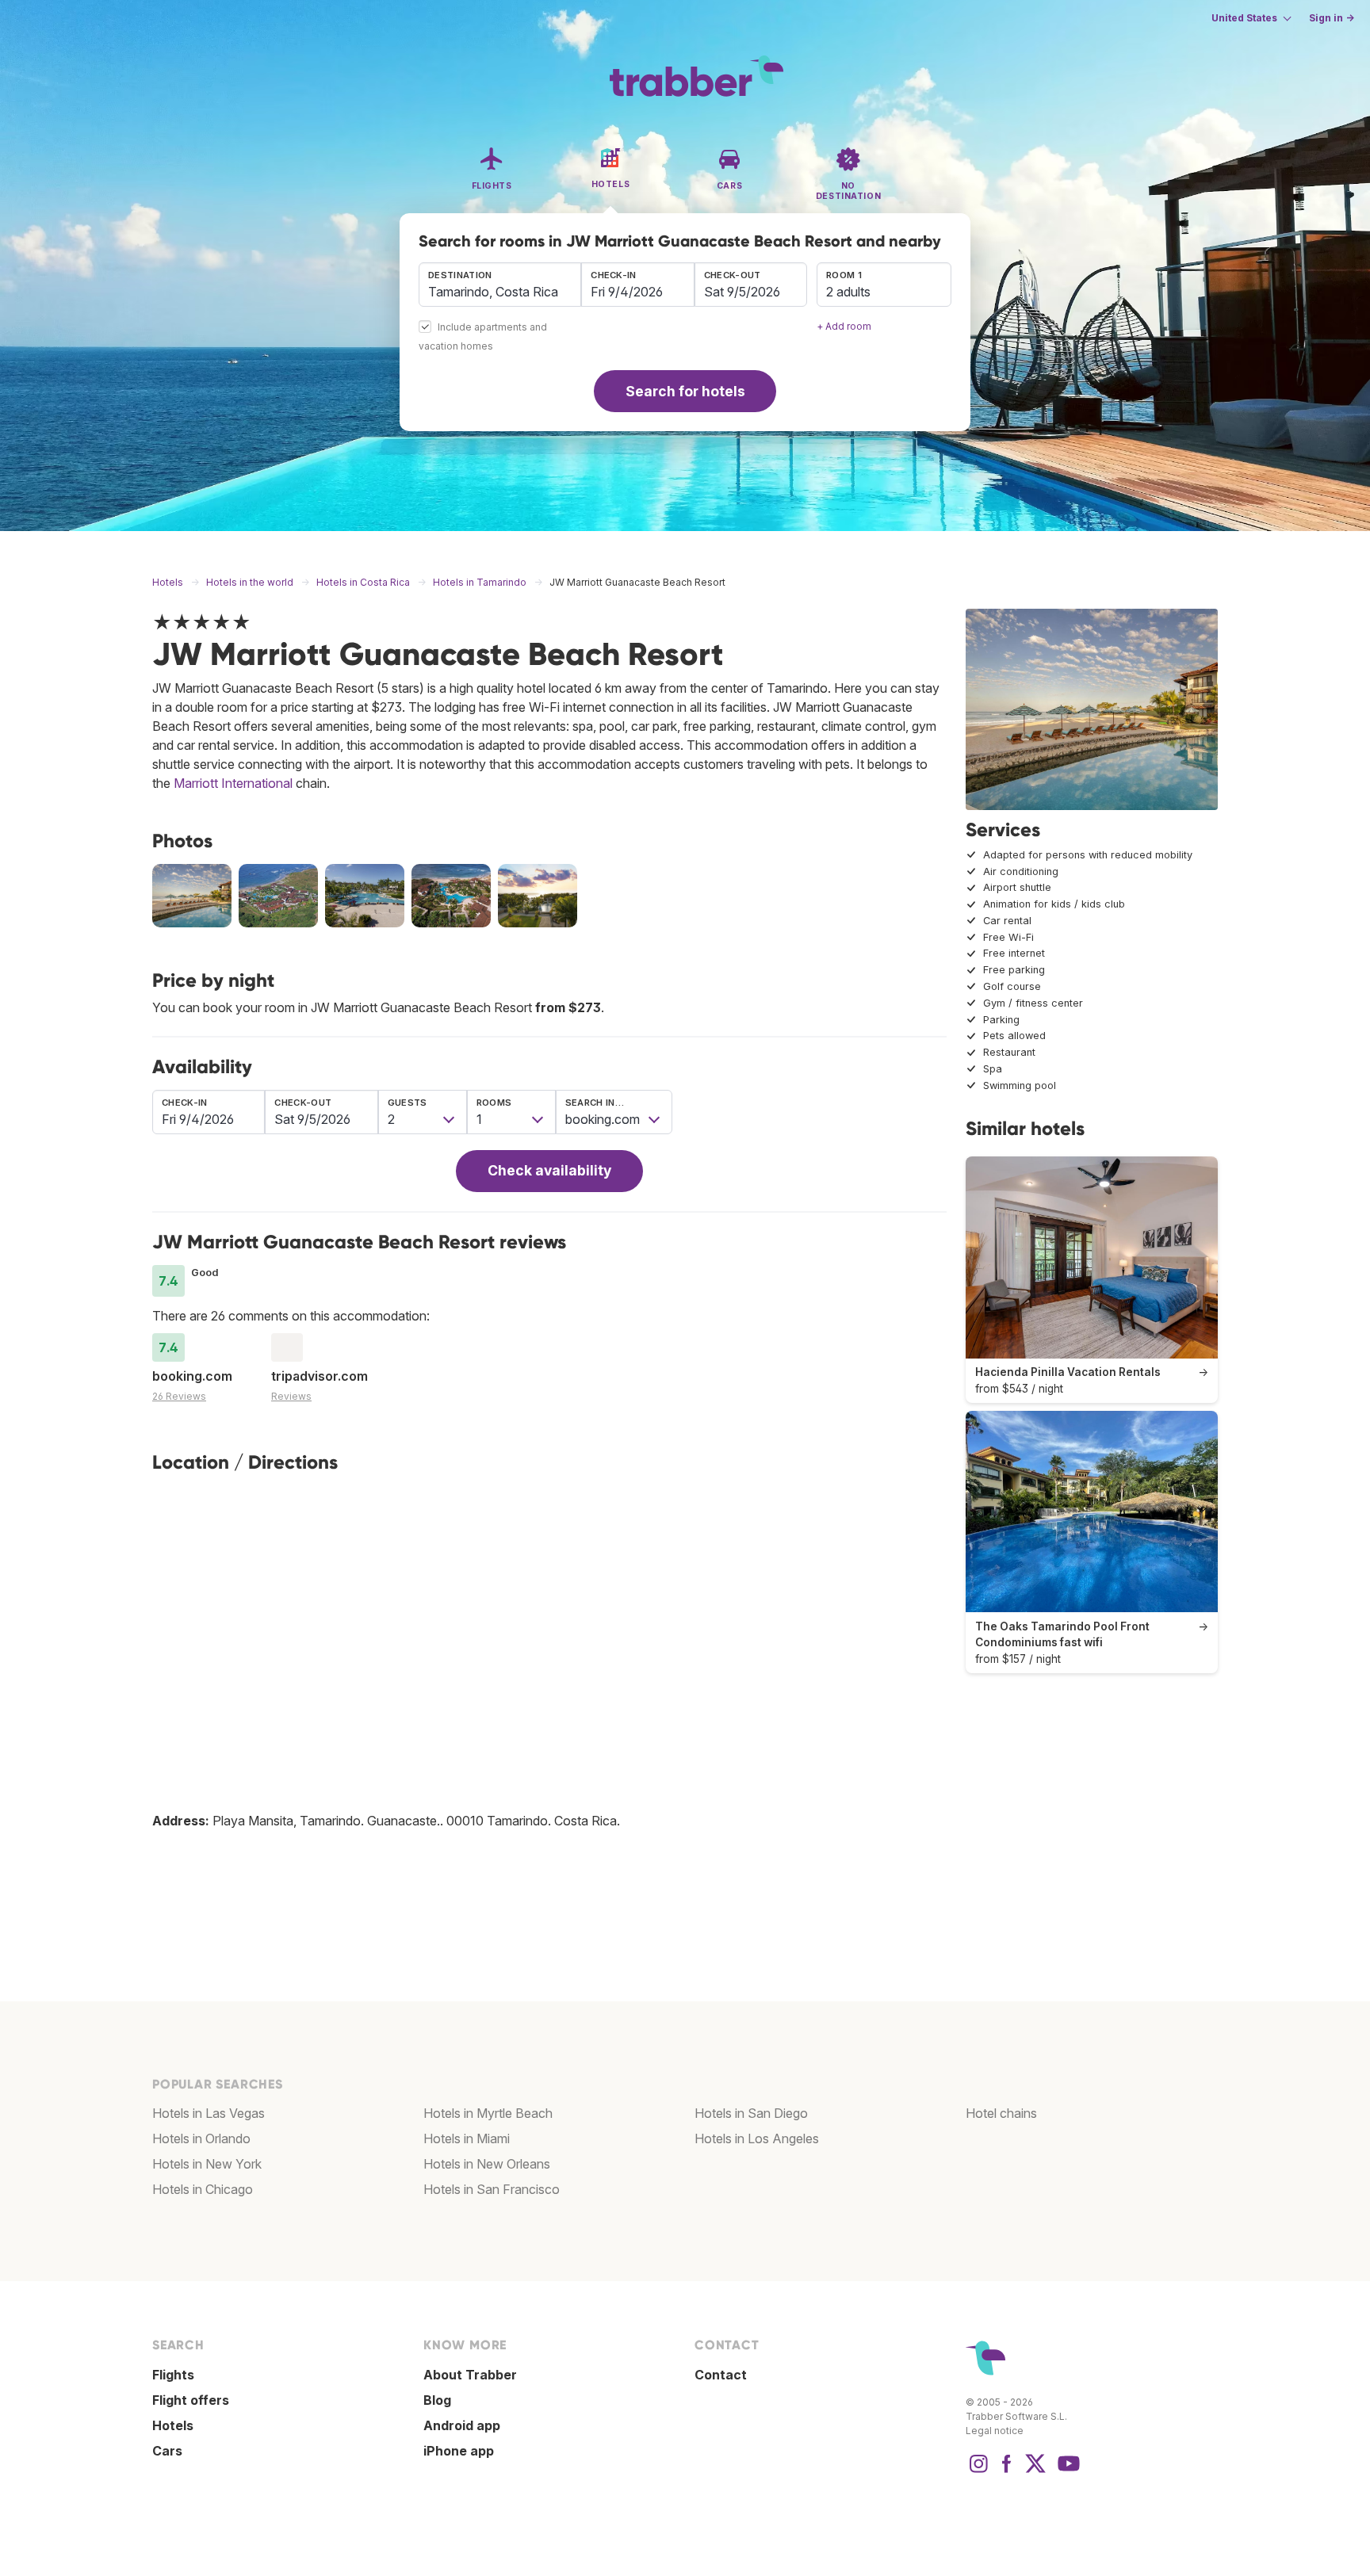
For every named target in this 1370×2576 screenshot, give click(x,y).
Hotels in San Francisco (492, 2189)
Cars (167, 2451)
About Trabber (470, 2375)
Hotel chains (1001, 2113)
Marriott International (233, 783)
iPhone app (459, 2451)
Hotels (173, 2425)
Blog (437, 2400)
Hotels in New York (207, 2164)
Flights (173, 2375)
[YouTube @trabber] (1066, 2471)
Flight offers (191, 2400)
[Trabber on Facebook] (1007, 2471)
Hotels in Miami (467, 2138)
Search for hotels (685, 391)
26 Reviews (179, 1396)
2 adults (848, 292)
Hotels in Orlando (201, 2138)
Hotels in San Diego (751, 2113)
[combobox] (500, 285)
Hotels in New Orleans (487, 2164)
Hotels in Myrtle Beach (488, 2113)
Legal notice (995, 2431)
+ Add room (844, 326)
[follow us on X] (1035, 2471)
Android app (462, 2425)
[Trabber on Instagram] (978, 2471)
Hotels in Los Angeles (757, 2138)
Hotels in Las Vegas (209, 2113)
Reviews (291, 1396)
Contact (721, 2375)
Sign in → (1332, 18)
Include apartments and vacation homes (483, 337)
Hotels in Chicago (203, 2189)
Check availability (549, 1170)
